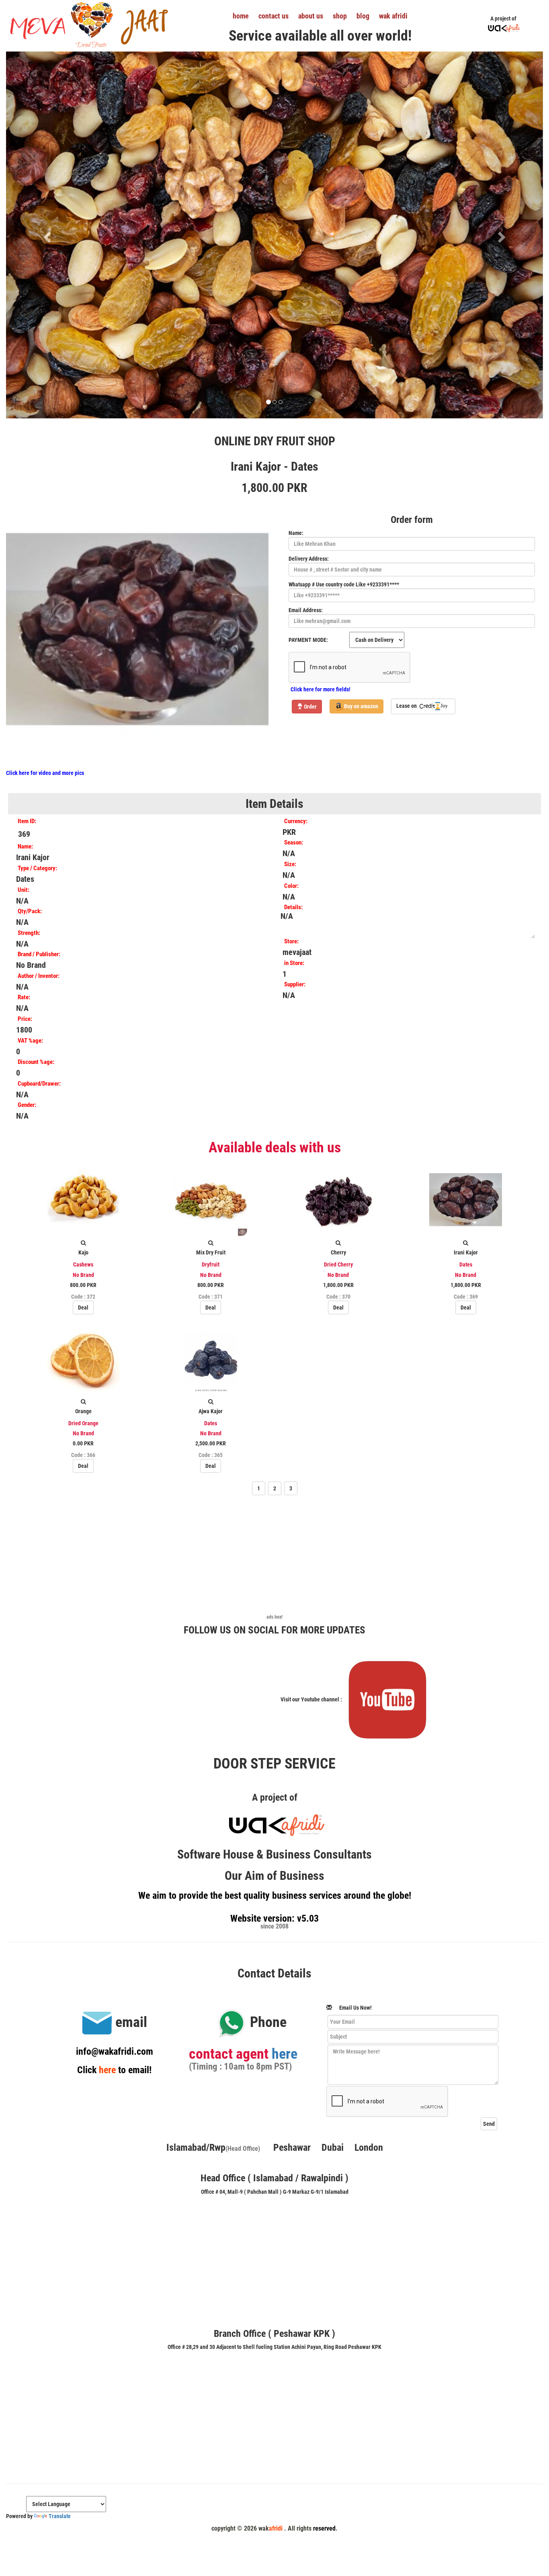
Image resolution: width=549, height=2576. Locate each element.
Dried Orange (83, 1423)
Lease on (407, 706)
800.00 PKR (83, 1285)
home (241, 16)
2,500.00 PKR (211, 1444)
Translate (60, 2516)
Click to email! (114, 2070)
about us (311, 16)
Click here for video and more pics (45, 773)
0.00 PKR (83, 1444)
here (285, 2054)
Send (489, 2124)
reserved (324, 2528)
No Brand (83, 1275)
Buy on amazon (361, 706)
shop (340, 16)
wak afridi (393, 16)
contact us (273, 16)
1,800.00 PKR (338, 1285)
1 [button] (259, 1488)
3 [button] (291, 1488)
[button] (46, 235)
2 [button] (275, 1488)
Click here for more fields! (321, 689)
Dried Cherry (338, 1264)
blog (363, 16)
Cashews (83, 1264)
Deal (83, 1307)
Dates (466, 1264)
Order (310, 707)
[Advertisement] (274, 1557)
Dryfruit (211, 1264)
